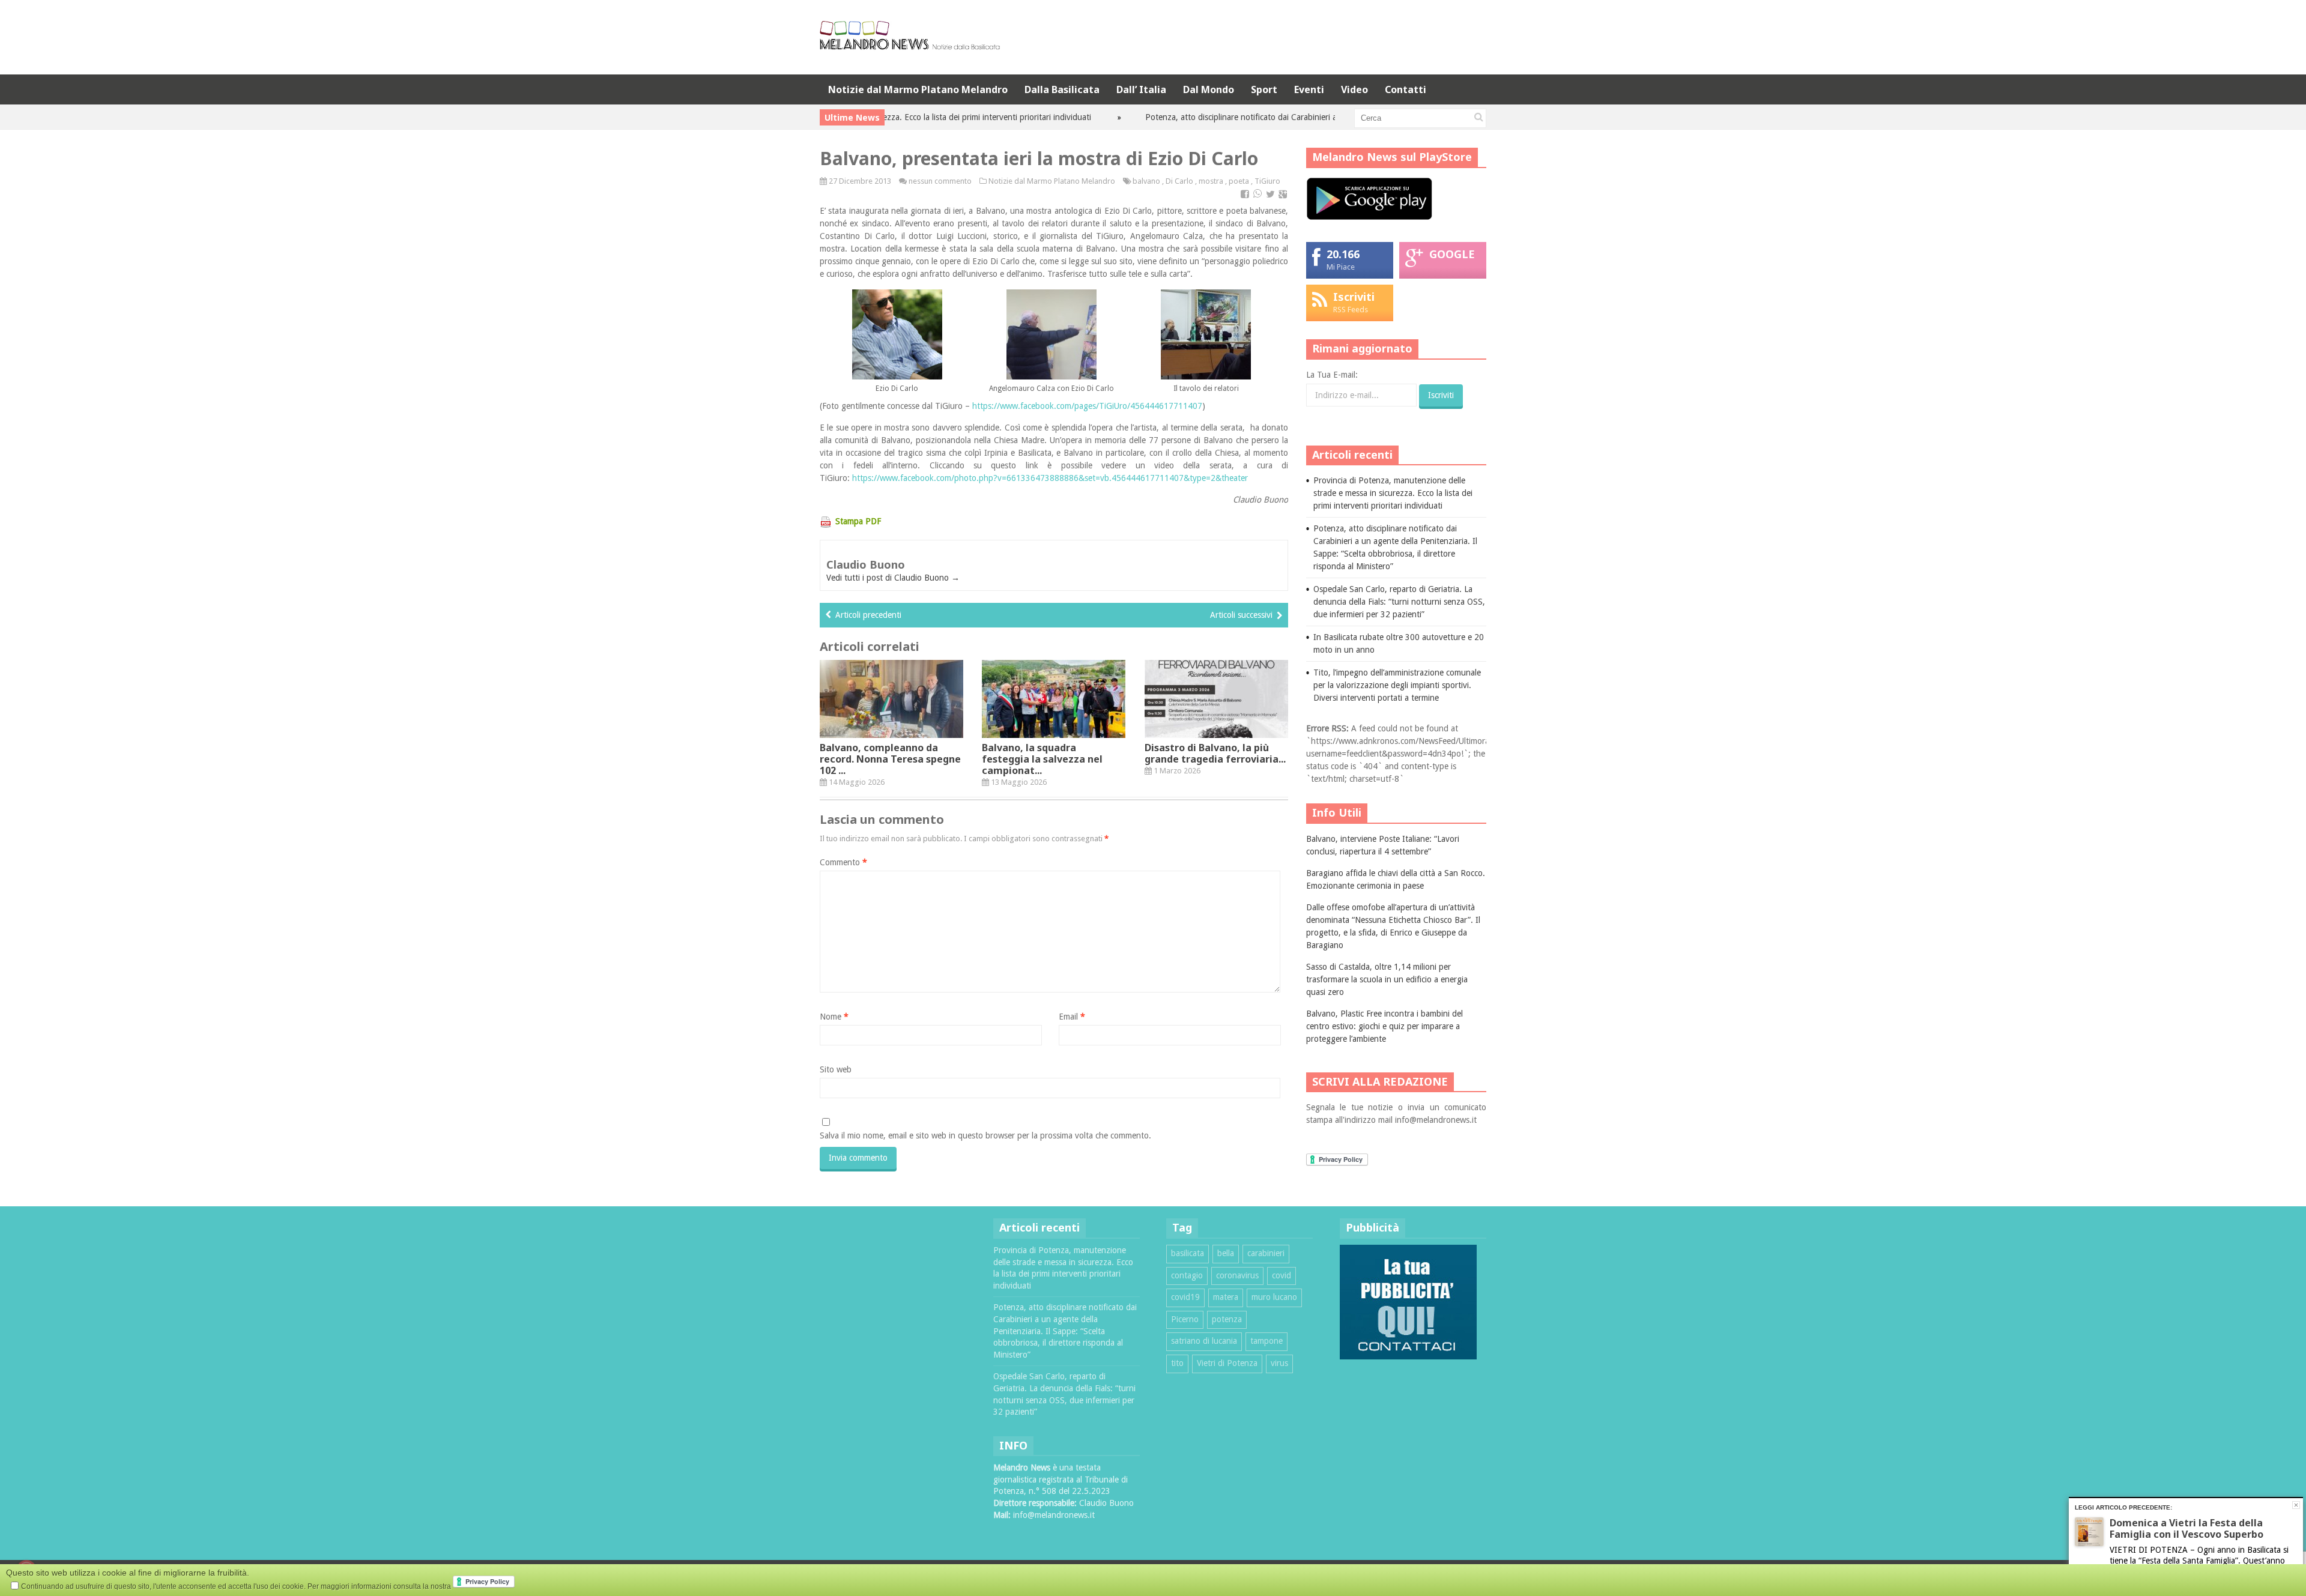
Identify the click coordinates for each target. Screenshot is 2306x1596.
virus (1279, 1363)
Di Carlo (1179, 181)
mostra (1211, 181)
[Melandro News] (910, 45)
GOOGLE (1452, 254)
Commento (843, 862)
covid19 (1185, 1297)
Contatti (1406, 89)
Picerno (1185, 1319)
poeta (1239, 181)
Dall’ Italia (1141, 89)
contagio (1187, 1275)
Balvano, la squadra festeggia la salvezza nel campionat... (1042, 759)
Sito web (836, 1069)
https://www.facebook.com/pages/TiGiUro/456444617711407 (1087, 406)
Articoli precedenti (868, 615)
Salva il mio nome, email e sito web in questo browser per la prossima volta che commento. (985, 1135)
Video (1354, 89)
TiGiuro (1267, 181)
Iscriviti (1354, 297)
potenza (1227, 1319)
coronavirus (1237, 1275)
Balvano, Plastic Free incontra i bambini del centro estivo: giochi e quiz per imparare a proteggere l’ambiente (1385, 1026)
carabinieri (1266, 1253)
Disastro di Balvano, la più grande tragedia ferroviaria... (1215, 753)
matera (1226, 1297)
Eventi (1309, 89)
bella (1226, 1253)
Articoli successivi (1241, 615)
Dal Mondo (1209, 89)
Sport (1264, 89)
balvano (1146, 181)
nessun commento (940, 181)
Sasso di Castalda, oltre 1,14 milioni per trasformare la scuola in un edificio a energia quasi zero (1387, 979)
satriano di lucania (1204, 1341)
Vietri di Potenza (1227, 1363)
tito (1177, 1363)
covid (1282, 1275)
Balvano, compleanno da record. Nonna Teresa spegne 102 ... (890, 759)
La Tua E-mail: (1332, 375)
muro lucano (1274, 1297)
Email (1072, 1017)
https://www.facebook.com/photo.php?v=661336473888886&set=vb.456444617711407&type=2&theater (1050, 478)
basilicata (1188, 1253)
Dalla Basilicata (1062, 89)
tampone (1266, 1341)
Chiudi (2296, 1505)
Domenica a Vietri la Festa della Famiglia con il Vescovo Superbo (2186, 1528)
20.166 (1343, 254)
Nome (834, 1017)
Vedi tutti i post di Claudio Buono (893, 578)
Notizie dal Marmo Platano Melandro (918, 89)
